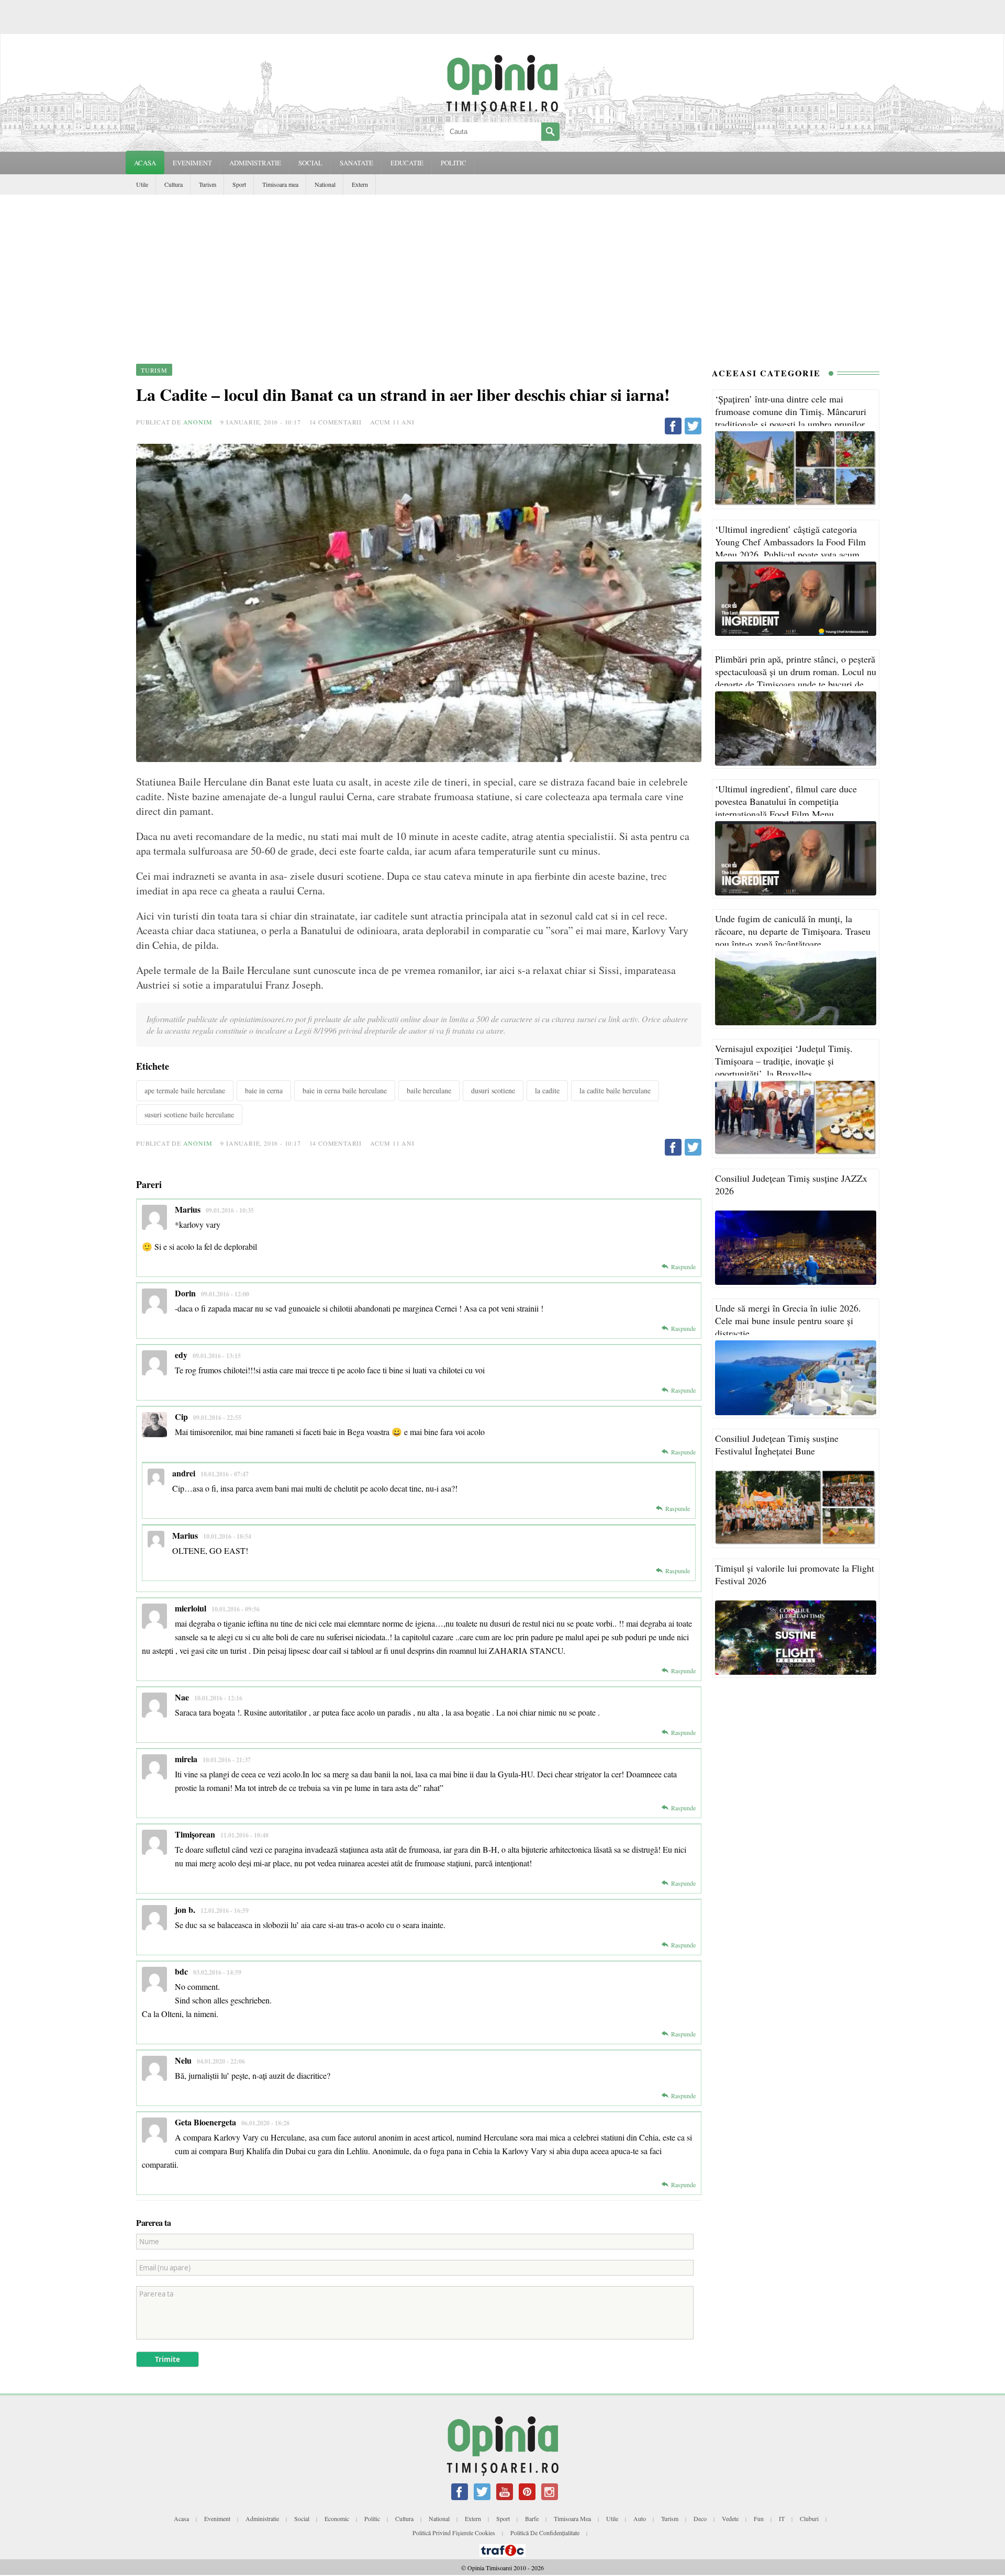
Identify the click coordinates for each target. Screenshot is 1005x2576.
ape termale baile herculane (185, 1090)
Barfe (532, 2518)
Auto (640, 2518)
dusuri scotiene (493, 1090)
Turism (208, 184)
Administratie (262, 2518)
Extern (360, 184)
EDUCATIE (407, 163)
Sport (239, 184)
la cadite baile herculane (615, 1090)
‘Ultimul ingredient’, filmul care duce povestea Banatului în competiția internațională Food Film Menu (786, 801)
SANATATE (356, 163)
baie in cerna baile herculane (345, 1090)
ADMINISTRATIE (255, 163)
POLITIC (454, 163)
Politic (372, 2518)
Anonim (198, 422)
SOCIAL (310, 163)
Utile (142, 184)
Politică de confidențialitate (545, 2533)
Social (302, 2518)
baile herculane (429, 1090)
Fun (759, 2518)
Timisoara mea (280, 184)
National (325, 184)
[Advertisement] (502, 273)
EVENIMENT (192, 163)
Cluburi (809, 2518)
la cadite (547, 1090)
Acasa (145, 163)
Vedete (730, 2518)
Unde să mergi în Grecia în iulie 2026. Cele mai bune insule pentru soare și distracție (788, 1320)
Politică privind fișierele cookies (454, 2533)
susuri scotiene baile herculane (189, 1115)
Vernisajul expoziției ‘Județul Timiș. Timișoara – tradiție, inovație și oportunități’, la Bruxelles (784, 1061)
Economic (337, 2518)
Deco (700, 2518)
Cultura (174, 184)
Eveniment (217, 2518)
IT (782, 2518)
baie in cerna (264, 1090)
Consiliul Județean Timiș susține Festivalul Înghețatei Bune (777, 1444)
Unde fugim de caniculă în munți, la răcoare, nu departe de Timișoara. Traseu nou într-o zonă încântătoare (793, 931)
